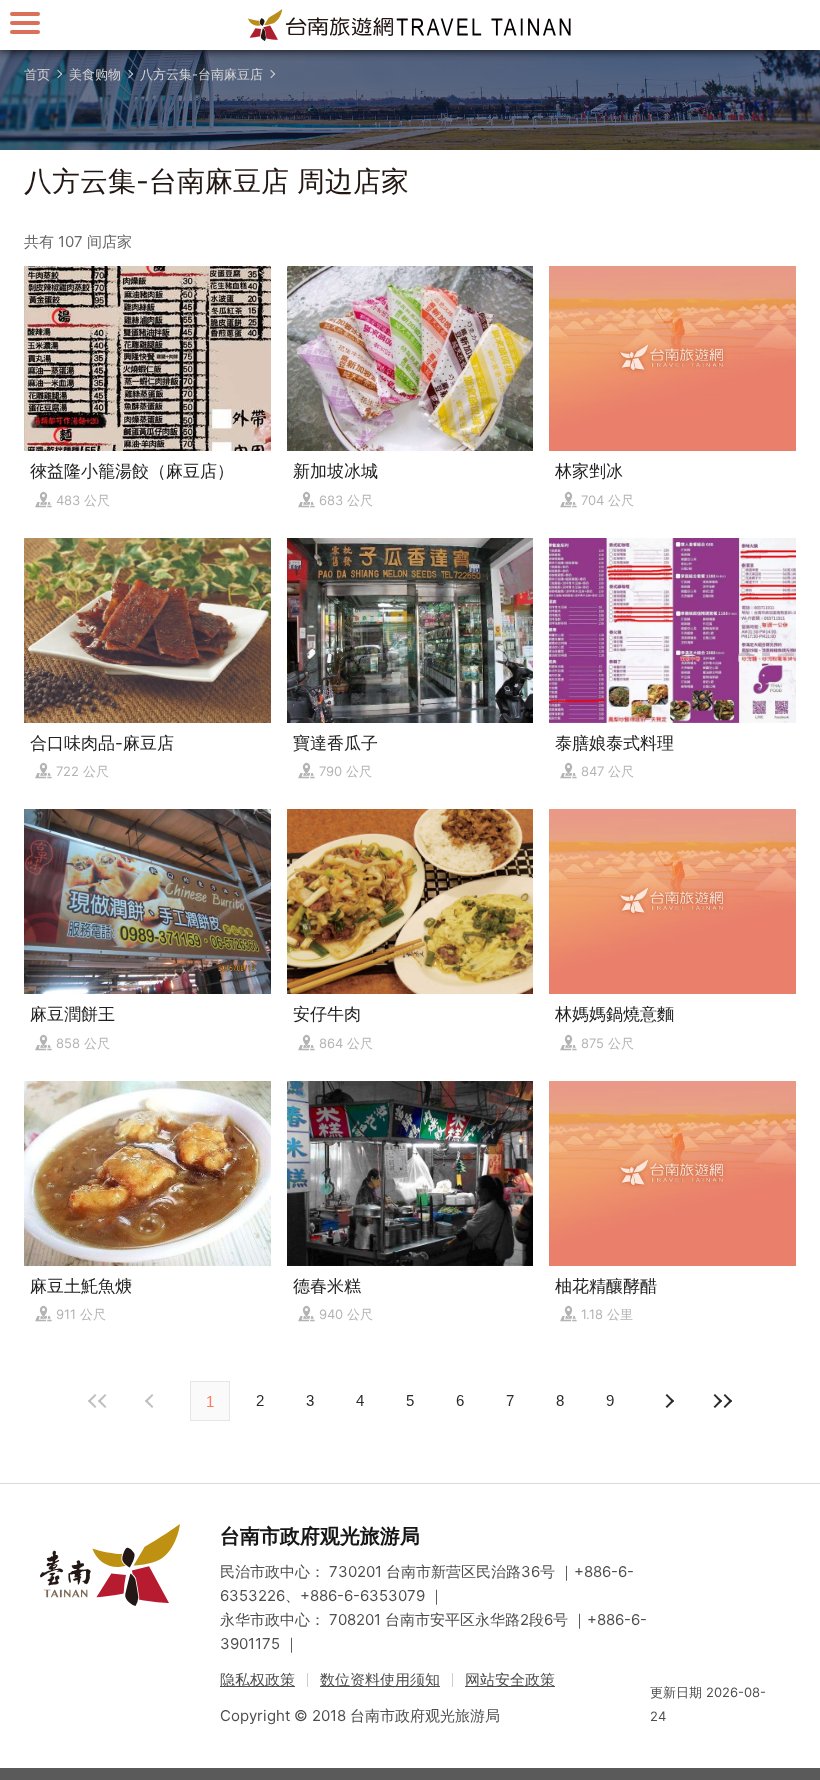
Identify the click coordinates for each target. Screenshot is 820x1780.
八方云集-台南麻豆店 (201, 74)
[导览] (25, 22)
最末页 (722, 1401)
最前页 (98, 1401)
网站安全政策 (510, 1679)
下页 (152, 1401)
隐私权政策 (257, 1679)
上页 (668, 1401)
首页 (37, 74)
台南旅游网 (410, 25)
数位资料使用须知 (380, 1679)
